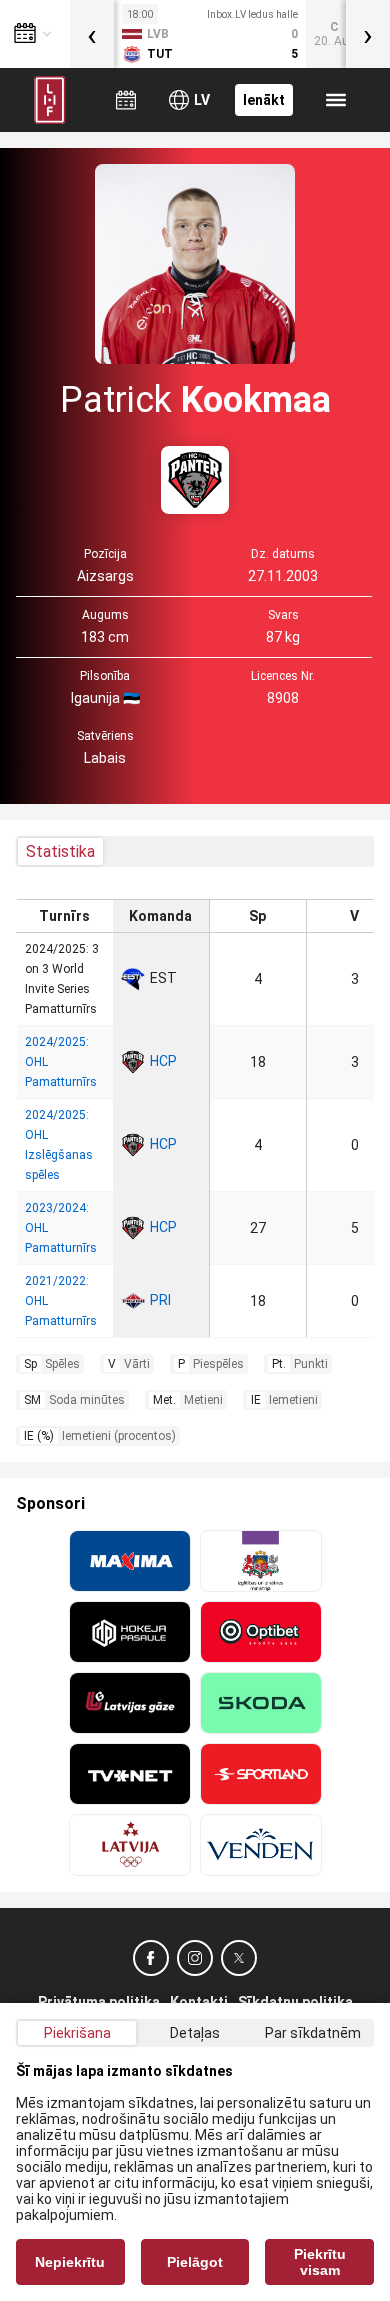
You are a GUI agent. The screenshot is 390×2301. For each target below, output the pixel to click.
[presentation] (92, 34)
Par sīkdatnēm (313, 2033)
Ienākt (264, 100)
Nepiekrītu (70, 2262)
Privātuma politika (99, 2002)
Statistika (60, 851)
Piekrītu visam (320, 2262)
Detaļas (195, 2033)
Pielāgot (195, 2262)
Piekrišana (77, 2033)
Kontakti (199, 2002)
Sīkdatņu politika (295, 2002)
